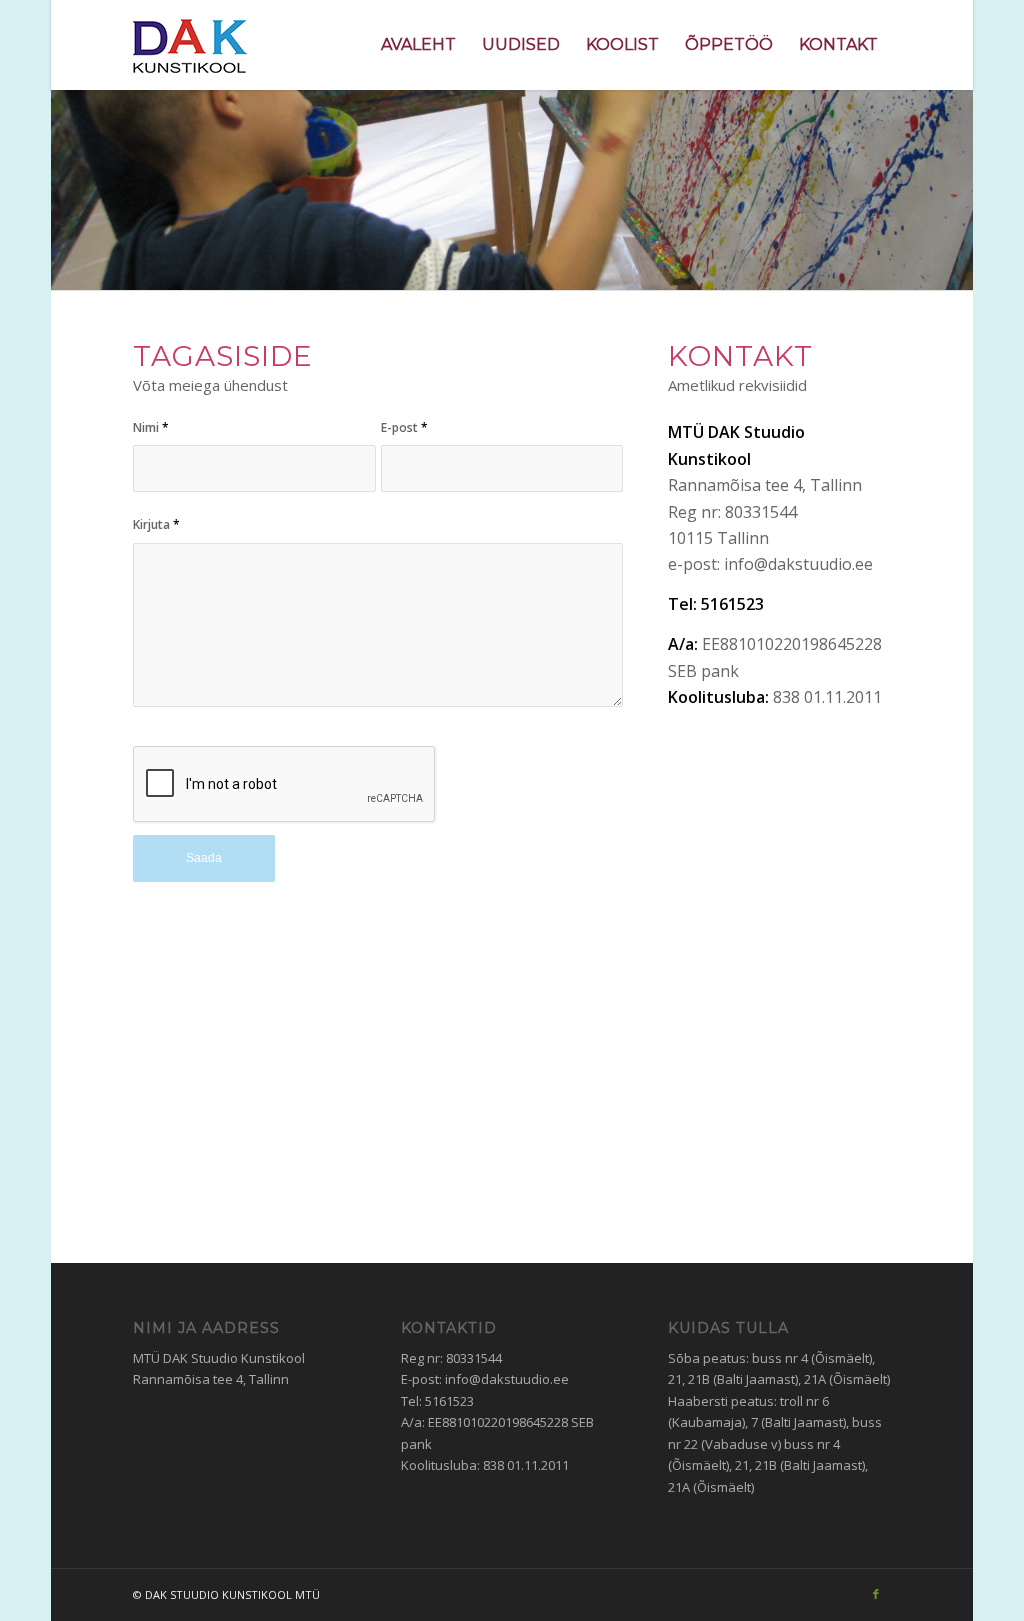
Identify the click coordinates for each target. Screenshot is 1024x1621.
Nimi (151, 427)
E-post (404, 427)
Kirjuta (156, 524)
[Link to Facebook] (876, 1594)
